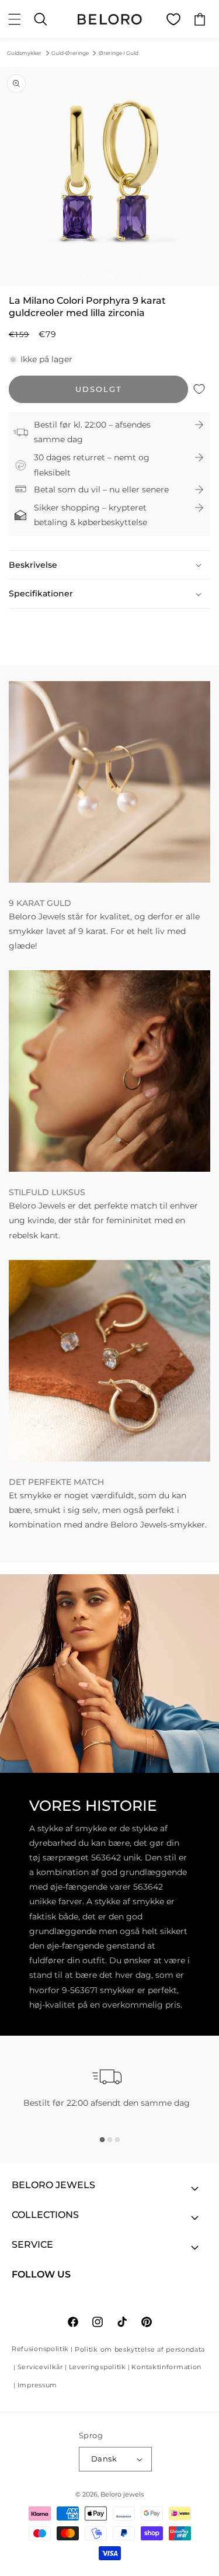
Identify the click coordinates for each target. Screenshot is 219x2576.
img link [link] (26, 688)
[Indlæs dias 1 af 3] (102, 2140)
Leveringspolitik (98, 2367)
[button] (15, 19)
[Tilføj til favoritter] (199, 389)
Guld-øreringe (70, 53)
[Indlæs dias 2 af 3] (110, 2140)
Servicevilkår (40, 2367)
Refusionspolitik (40, 2349)
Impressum (37, 2385)
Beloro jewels (122, 2494)
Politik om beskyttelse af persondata (140, 2349)
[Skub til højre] (135, 276)
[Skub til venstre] (84, 276)
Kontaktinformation (166, 2367)
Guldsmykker (24, 53)
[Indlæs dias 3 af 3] (117, 2140)
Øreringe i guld (119, 53)
